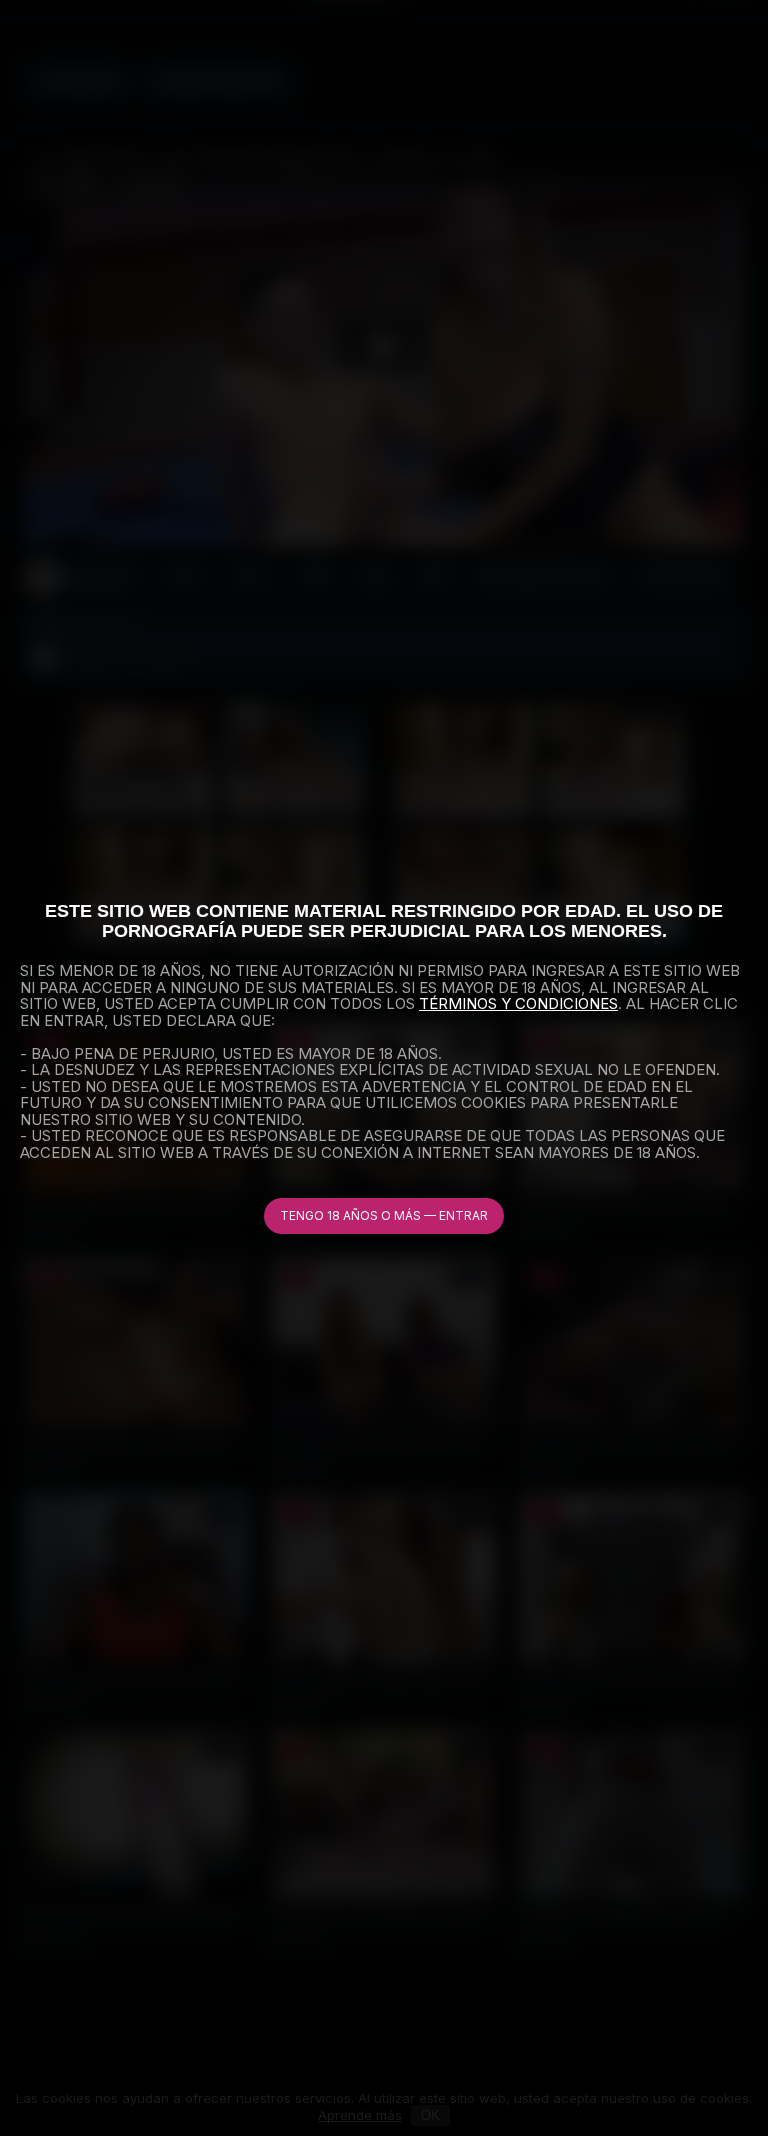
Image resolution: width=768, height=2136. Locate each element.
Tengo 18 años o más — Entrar (384, 1215)
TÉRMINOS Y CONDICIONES (518, 1003)
